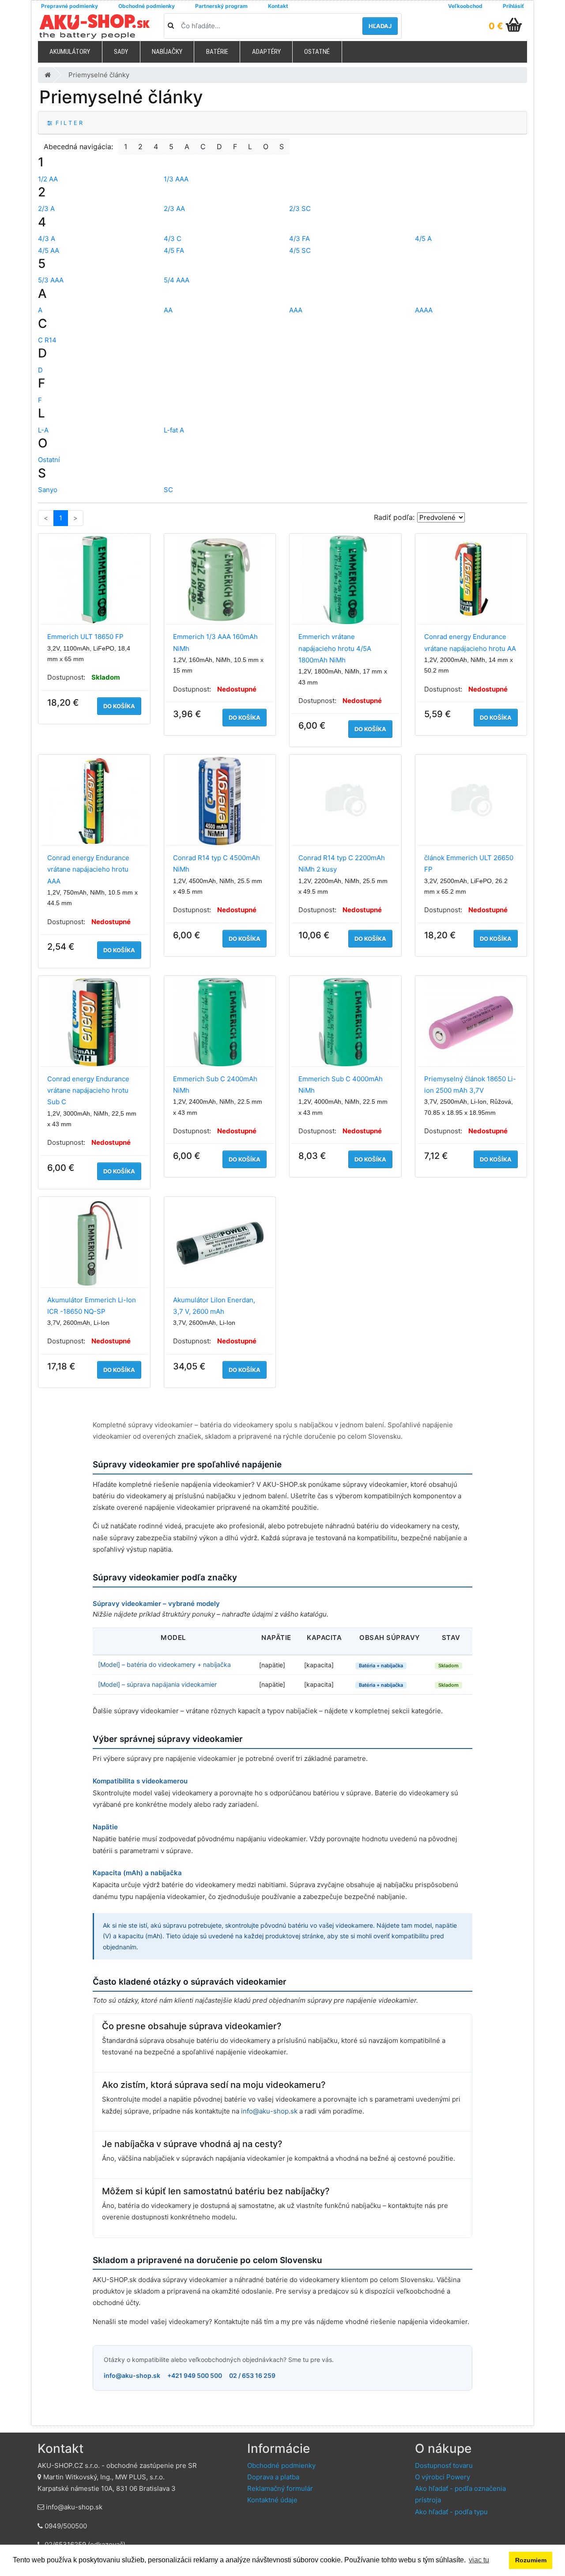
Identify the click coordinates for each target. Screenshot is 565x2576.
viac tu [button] (479, 2560)
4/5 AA (49, 250)
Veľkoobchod (465, 6)
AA (168, 310)
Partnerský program (221, 6)
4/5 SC (300, 250)
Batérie (217, 52)
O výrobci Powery (443, 2477)
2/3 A (46, 209)
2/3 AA (174, 209)
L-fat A (174, 430)
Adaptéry (266, 52)
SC (168, 490)
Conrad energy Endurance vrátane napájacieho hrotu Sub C (88, 1091)
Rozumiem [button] (531, 2560)
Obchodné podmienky (147, 6)
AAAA (424, 310)
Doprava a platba (273, 2477)
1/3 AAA (176, 179)
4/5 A (423, 239)
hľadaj (380, 26)
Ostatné (317, 52)
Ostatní (49, 460)
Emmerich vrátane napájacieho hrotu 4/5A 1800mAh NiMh (335, 648)
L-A (43, 430)
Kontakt (278, 6)
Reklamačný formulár (280, 2488)
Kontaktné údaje (272, 2500)
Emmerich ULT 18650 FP (85, 637)
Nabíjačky (167, 52)
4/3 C (173, 239)
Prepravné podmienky (70, 6)
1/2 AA (48, 179)
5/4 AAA (177, 280)
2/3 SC (300, 209)
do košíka (119, 706)
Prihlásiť (513, 6)
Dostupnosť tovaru (444, 2465)
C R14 (47, 340)
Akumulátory (70, 52)
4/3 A (47, 239)
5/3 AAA (51, 280)
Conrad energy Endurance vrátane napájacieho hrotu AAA (88, 869)
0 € (496, 26)
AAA (296, 310)
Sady (121, 52)
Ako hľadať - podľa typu (451, 2512)
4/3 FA (299, 239)
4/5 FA (174, 250)
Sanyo (48, 490)
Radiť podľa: (394, 517)
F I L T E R (67, 123)
